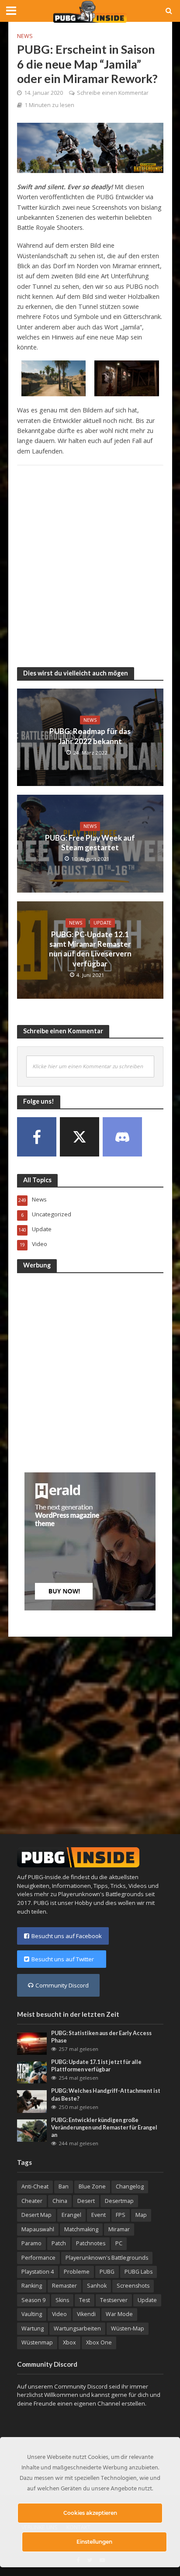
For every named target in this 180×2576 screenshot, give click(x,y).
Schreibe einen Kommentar (113, 93)
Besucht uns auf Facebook (67, 1936)
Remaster (64, 2286)
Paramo (31, 2243)
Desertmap (119, 2201)
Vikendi (86, 2314)
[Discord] (122, 1137)
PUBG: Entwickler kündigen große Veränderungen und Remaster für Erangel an (104, 2128)
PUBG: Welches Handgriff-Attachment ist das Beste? (106, 2095)
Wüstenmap (37, 2342)
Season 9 (33, 2300)
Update (102, 923)
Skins (62, 2300)
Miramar (119, 2229)
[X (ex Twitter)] (80, 1137)
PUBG (107, 2272)
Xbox (69, 2342)
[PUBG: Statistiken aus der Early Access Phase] (32, 2043)
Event (99, 2215)
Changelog (130, 2186)
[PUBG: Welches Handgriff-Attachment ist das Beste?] (32, 2101)
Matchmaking (81, 2229)
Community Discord (62, 1985)
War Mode (119, 2314)
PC (119, 2243)
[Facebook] (37, 1137)
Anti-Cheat (35, 2186)
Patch (59, 2243)
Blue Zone (92, 2186)
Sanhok (97, 2286)
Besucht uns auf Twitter (65, 1959)
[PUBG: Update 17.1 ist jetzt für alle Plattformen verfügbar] (32, 2072)
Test (85, 2300)
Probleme (77, 2272)
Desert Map (36, 2215)
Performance (38, 2258)
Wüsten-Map (128, 2328)
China (60, 2201)
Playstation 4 (38, 2272)
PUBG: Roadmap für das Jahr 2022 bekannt (90, 736)
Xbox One (99, 2342)
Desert (86, 2201)
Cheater (32, 2201)
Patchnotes (91, 2243)
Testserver (114, 2300)
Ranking (32, 2286)
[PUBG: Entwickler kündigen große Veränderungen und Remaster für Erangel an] (32, 2130)
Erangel (71, 2215)
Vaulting (32, 2314)
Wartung (33, 2328)
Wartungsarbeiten (77, 2328)
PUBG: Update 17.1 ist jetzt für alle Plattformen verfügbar (96, 2066)
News (25, 36)
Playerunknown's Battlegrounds (107, 2258)
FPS (121, 2215)
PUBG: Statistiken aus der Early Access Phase (101, 2037)
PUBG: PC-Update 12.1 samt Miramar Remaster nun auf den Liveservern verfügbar (90, 949)
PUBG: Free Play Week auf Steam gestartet (90, 843)
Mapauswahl (38, 2229)
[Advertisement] (90, 562)
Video (59, 2314)
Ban (64, 2186)
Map (141, 2215)
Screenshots (133, 2286)
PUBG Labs (138, 2272)
